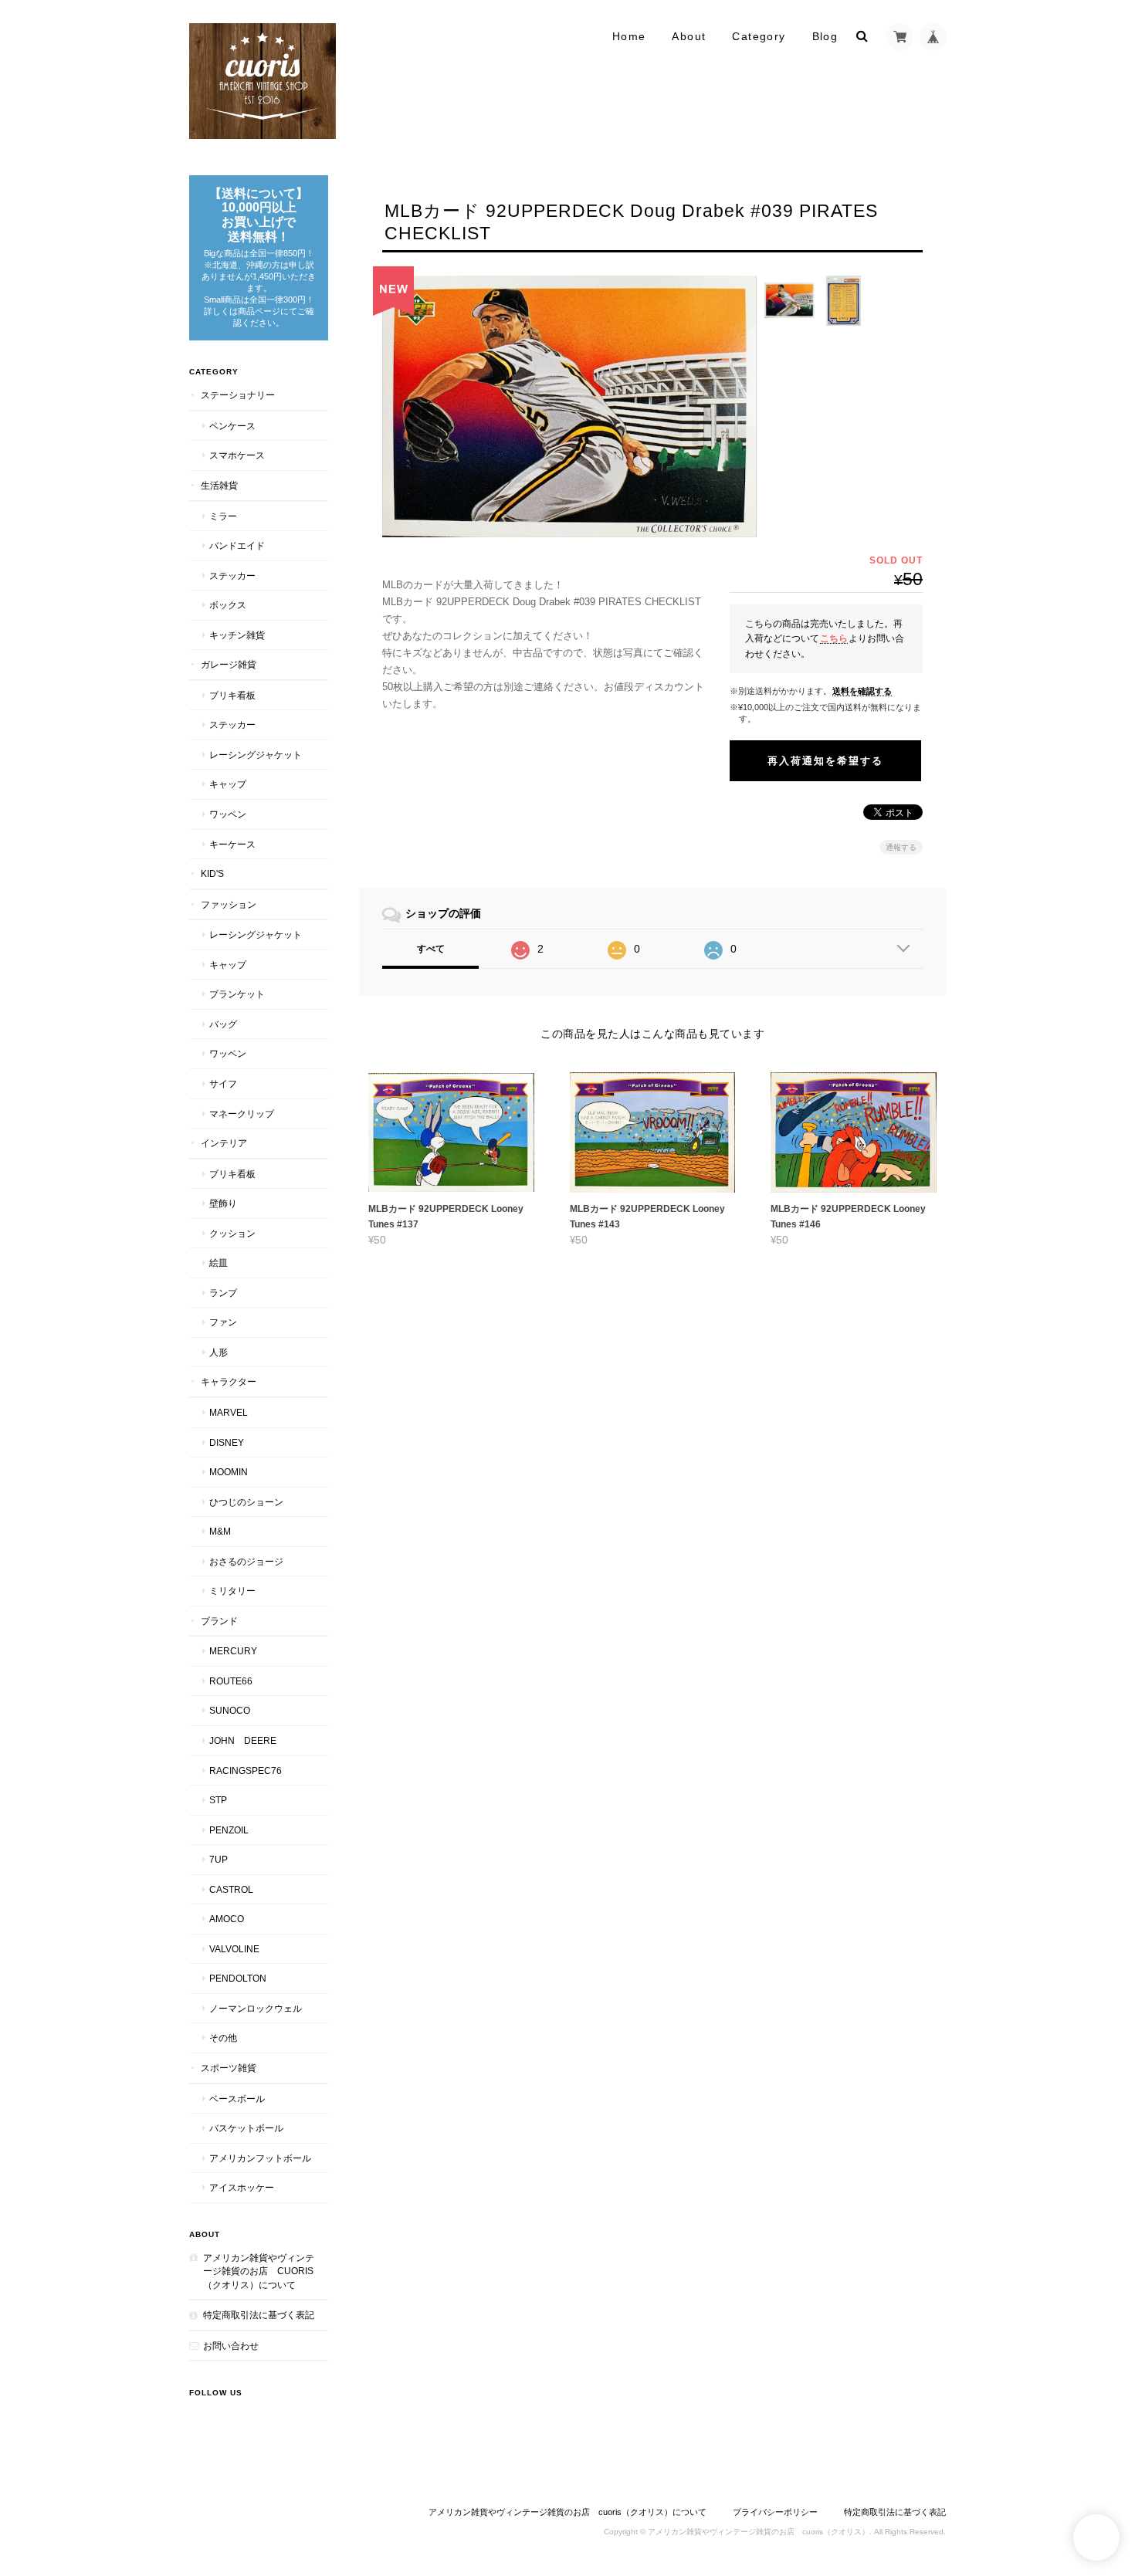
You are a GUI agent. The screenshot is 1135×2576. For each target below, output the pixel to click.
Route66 (231, 1681)
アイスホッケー (242, 2187)
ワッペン (228, 814)
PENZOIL (229, 1830)
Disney (227, 1442)
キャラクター (229, 1381)
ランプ (223, 1293)
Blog (825, 36)
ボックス (228, 605)
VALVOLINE (234, 1949)
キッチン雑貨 (237, 635)
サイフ (223, 1083)
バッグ (223, 1024)
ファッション (229, 904)
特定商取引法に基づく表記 (259, 2315)
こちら (834, 638)
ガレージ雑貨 (229, 664)
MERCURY (233, 1651)
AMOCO (227, 1919)
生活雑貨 (219, 485)
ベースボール (237, 2099)
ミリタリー (232, 1591)
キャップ (228, 784)
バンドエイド (237, 545)
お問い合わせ (231, 2346)
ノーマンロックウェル (256, 2008)
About (689, 36)
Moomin (229, 1472)
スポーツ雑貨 (229, 2068)
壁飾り (223, 1203)
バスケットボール (246, 2128)
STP (218, 1800)
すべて (431, 949)
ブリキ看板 (232, 695)
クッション (232, 1233)
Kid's (212, 873)
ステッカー (232, 575)
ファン (223, 1322)
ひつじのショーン (246, 1502)
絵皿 (219, 1263)
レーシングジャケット (256, 755)
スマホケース (237, 455)
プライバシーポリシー (775, 2512)
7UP (219, 1859)
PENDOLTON (238, 1978)
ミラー (223, 516)
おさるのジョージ (246, 1561)
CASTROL (231, 1889)
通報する (901, 847)
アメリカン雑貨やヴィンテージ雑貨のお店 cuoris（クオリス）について (259, 2271)
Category (759, 36)
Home (629, 36)
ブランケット (237, 994)
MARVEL (229, 1412)
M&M (220, 1531)
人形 (219, 1352)
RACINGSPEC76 (246, 1770)
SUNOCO (230, 1710)
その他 (223, 2038)
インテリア (224, 1143)
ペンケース (232, 426)
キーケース (232, 844)
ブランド (219, 1621)
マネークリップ (242, 1114)
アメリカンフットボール (260, 2158)
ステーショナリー (238, 395)
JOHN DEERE (243, 1740)
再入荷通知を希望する (825, 761)
